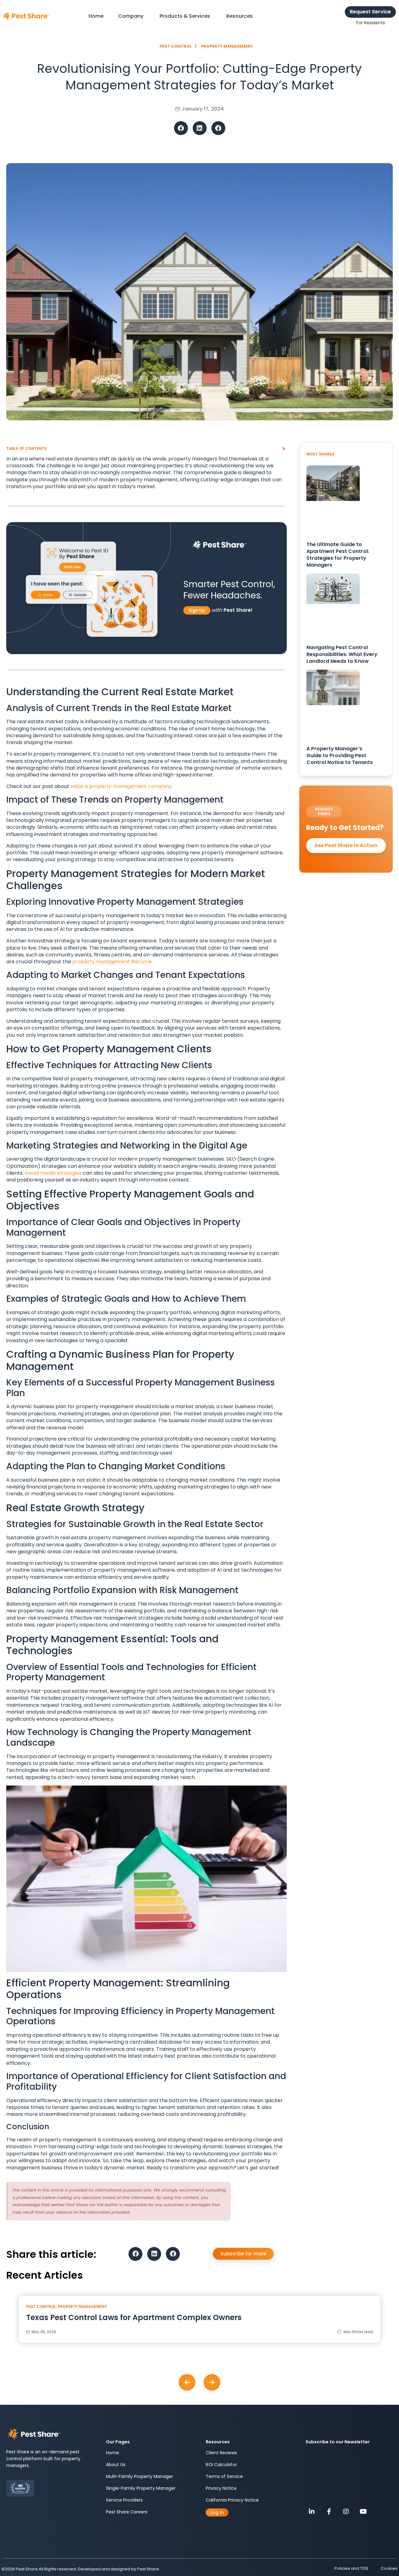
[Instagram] (346, 2512)
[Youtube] (363, 2512)
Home (113, 2453)
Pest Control (41, 2307)
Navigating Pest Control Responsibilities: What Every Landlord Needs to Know (342, 654)
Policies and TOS (351, 2568)
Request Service (370, 12)
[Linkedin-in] (312, 2512)
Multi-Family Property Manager (139, 2476)
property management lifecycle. (113, 962)
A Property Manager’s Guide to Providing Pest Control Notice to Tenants (340, 755)
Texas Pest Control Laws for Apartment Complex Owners (134, 2317)
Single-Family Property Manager (141, 2488)
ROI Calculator (221, 2465)
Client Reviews (221, 2453)
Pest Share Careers (127, 2512)
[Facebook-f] (329, 2512)
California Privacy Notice (232, 2500)
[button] (181, 128)
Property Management (82, 2307)
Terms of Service (224, 2476)
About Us (116, 2465)
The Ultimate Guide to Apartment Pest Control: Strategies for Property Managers (338, 555)
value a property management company (121, 786)
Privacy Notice (221, 2488)
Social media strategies (53, 1173)
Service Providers (124, 2500)
